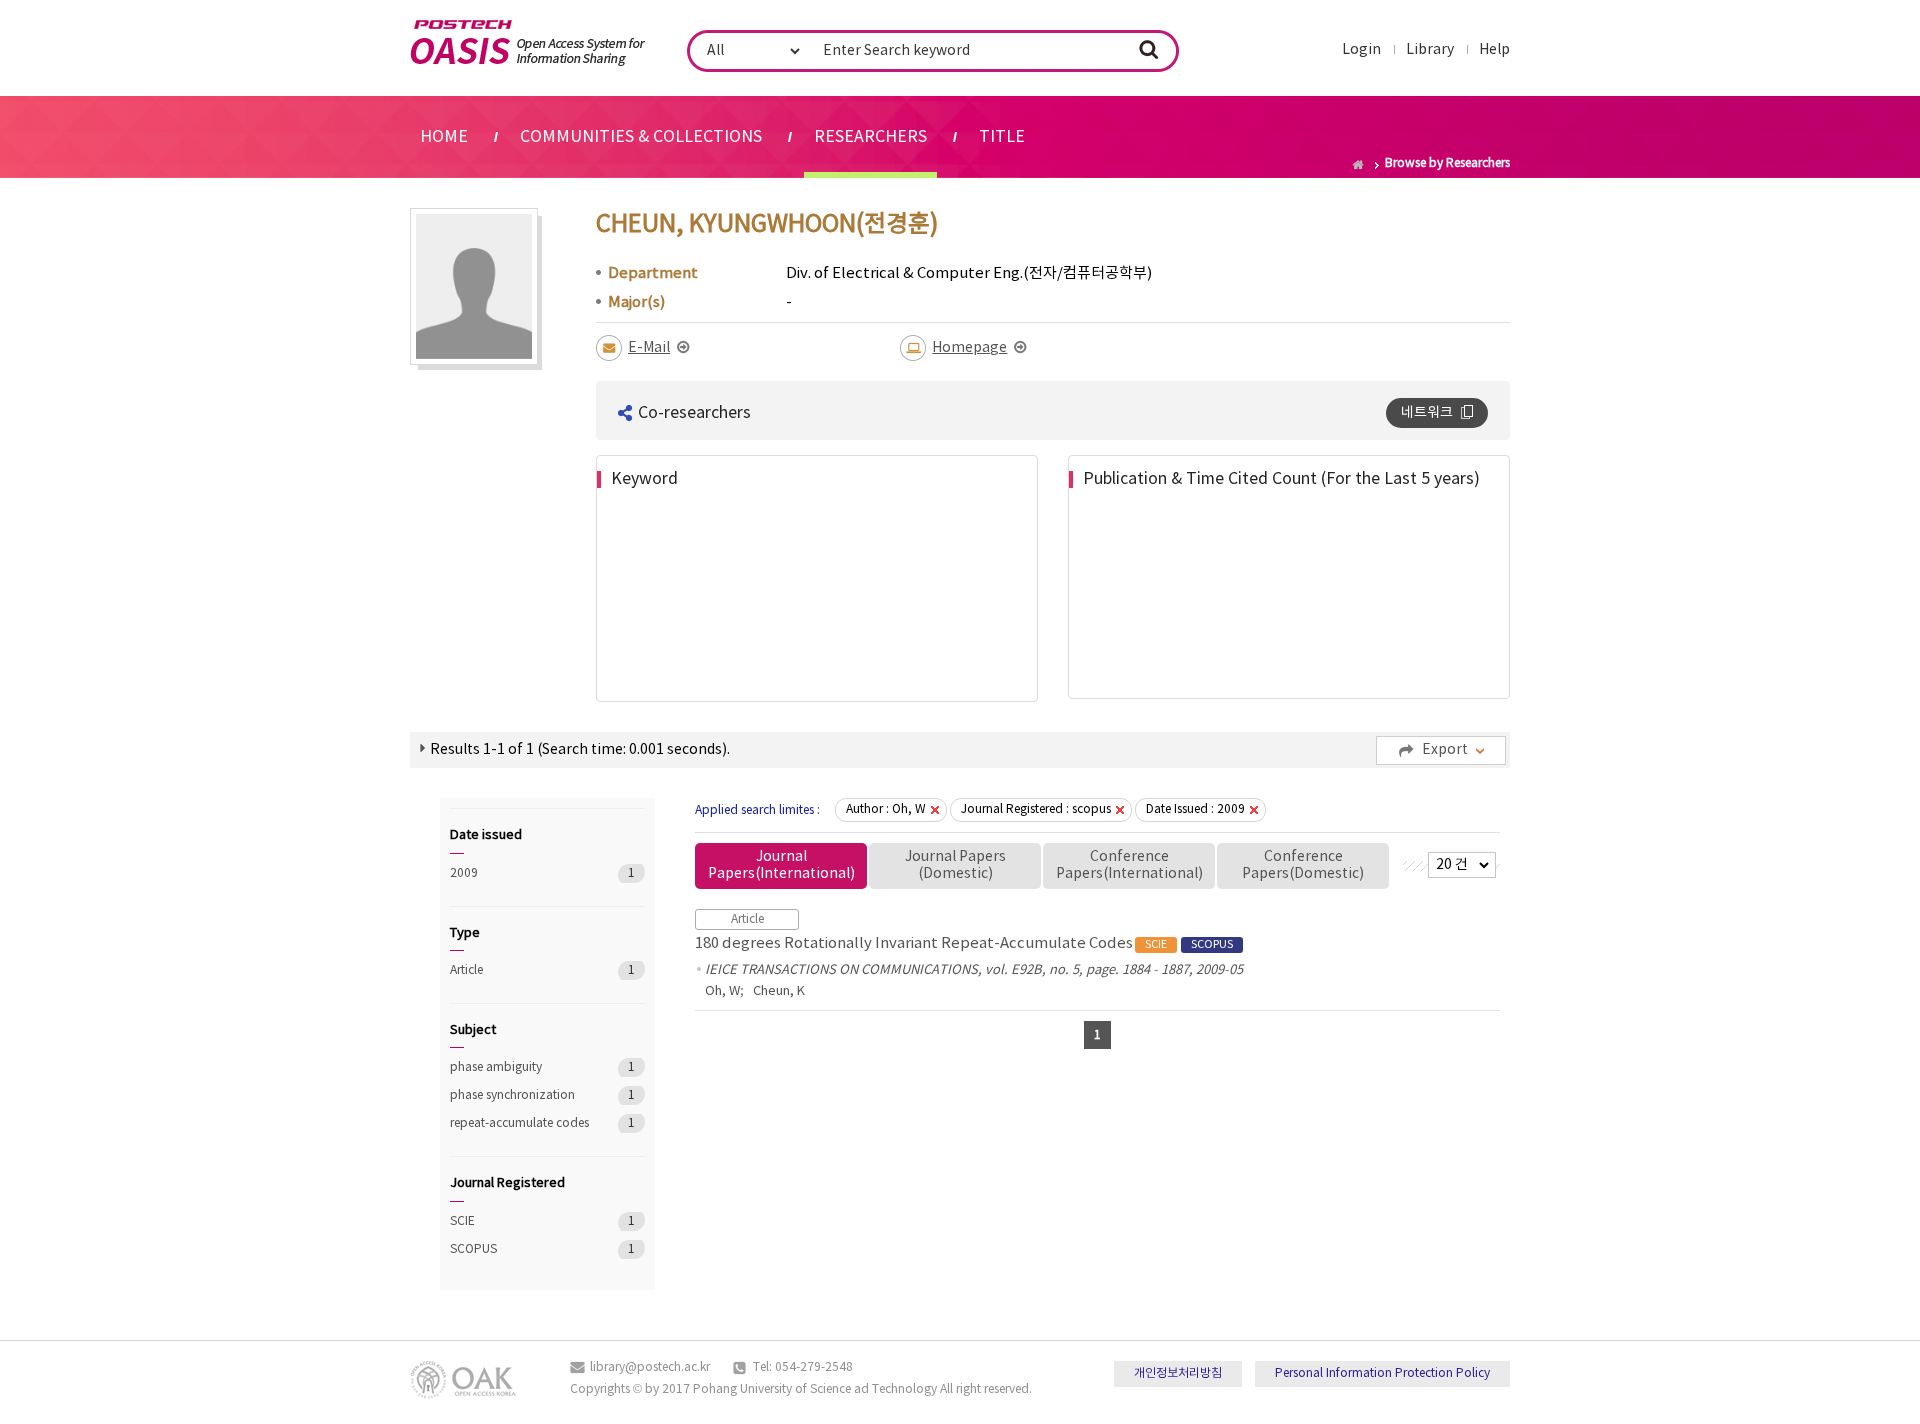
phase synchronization (519, 1095)
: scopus (1036, 809)
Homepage (969, 348)
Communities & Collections (641, 137)
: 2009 (1195, 809)
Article (519, 970)
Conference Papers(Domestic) (1303, 865)
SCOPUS (519, 1249)
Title (1002, 137)
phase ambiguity (519, 1067)
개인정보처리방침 (1178, 1373)
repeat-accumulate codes (519, 1123)
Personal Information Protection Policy (1382, 1373)
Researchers (870, 137)
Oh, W (722, 991)
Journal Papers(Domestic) (955, 865)
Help (1494, 50)
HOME (444, 137)
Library (1430, 50)
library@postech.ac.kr (650, 1367)
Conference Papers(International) (1129, 865)
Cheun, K (779, 991)
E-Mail (649, 348)
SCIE (519, 1221)
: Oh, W (886, 809)
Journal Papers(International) (781, 865)
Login (1361, 50)
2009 (519, 873)
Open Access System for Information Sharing (527, 43)
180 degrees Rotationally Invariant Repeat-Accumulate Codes (964, 943)
